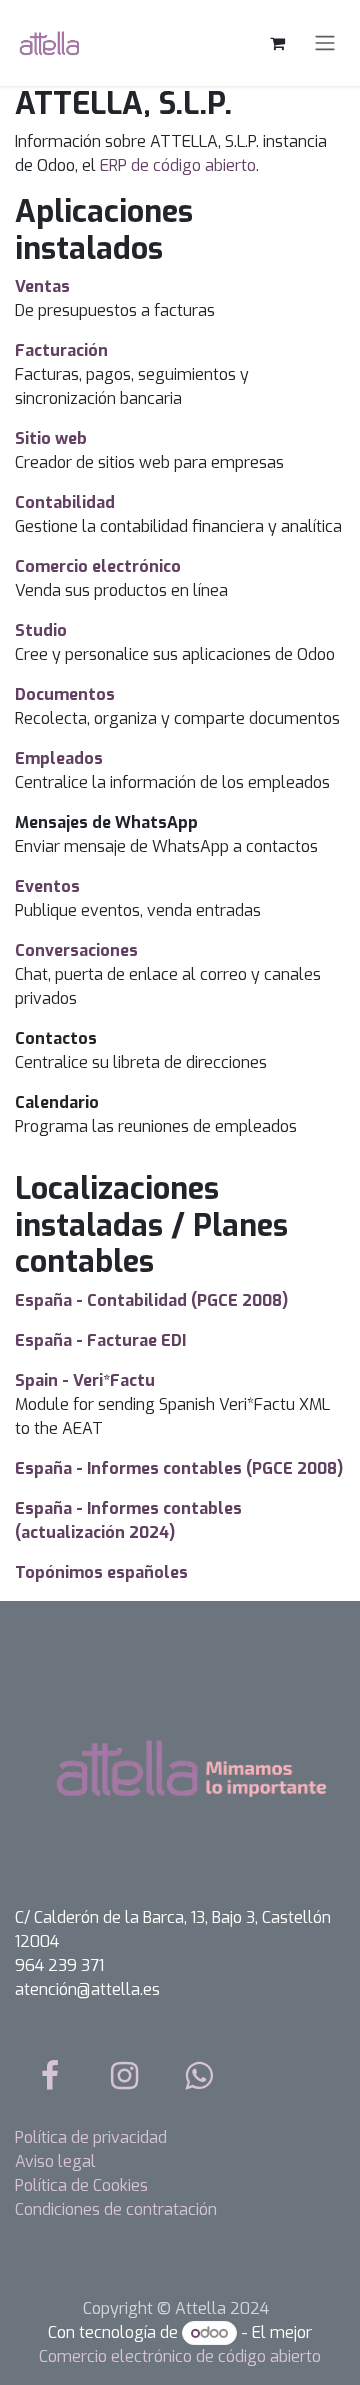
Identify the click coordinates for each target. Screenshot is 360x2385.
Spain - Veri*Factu (85, 1380)
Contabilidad (65, 502)
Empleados (59, 758)
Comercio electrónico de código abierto (180, 2356)
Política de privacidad (91, 2137)
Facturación (61, 350)
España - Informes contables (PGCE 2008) (179, 1468)
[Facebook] (50, 2076)
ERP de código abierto (178, 165)
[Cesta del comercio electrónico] (277, 43)
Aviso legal (55, 2161)
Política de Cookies (81, 2185)
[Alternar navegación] (325, 43)
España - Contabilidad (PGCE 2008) (151, 1300)
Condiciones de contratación (116, 2209)
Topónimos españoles (101, 1572)
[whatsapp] (199, 2076)
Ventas (42, 286)
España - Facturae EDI (100, 1340)
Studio (41, 630)
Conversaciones (76, 950)
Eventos (47, 886)
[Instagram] (125, 2076)
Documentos (65, 694)
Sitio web (51, 438)
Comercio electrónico (98, 566)
